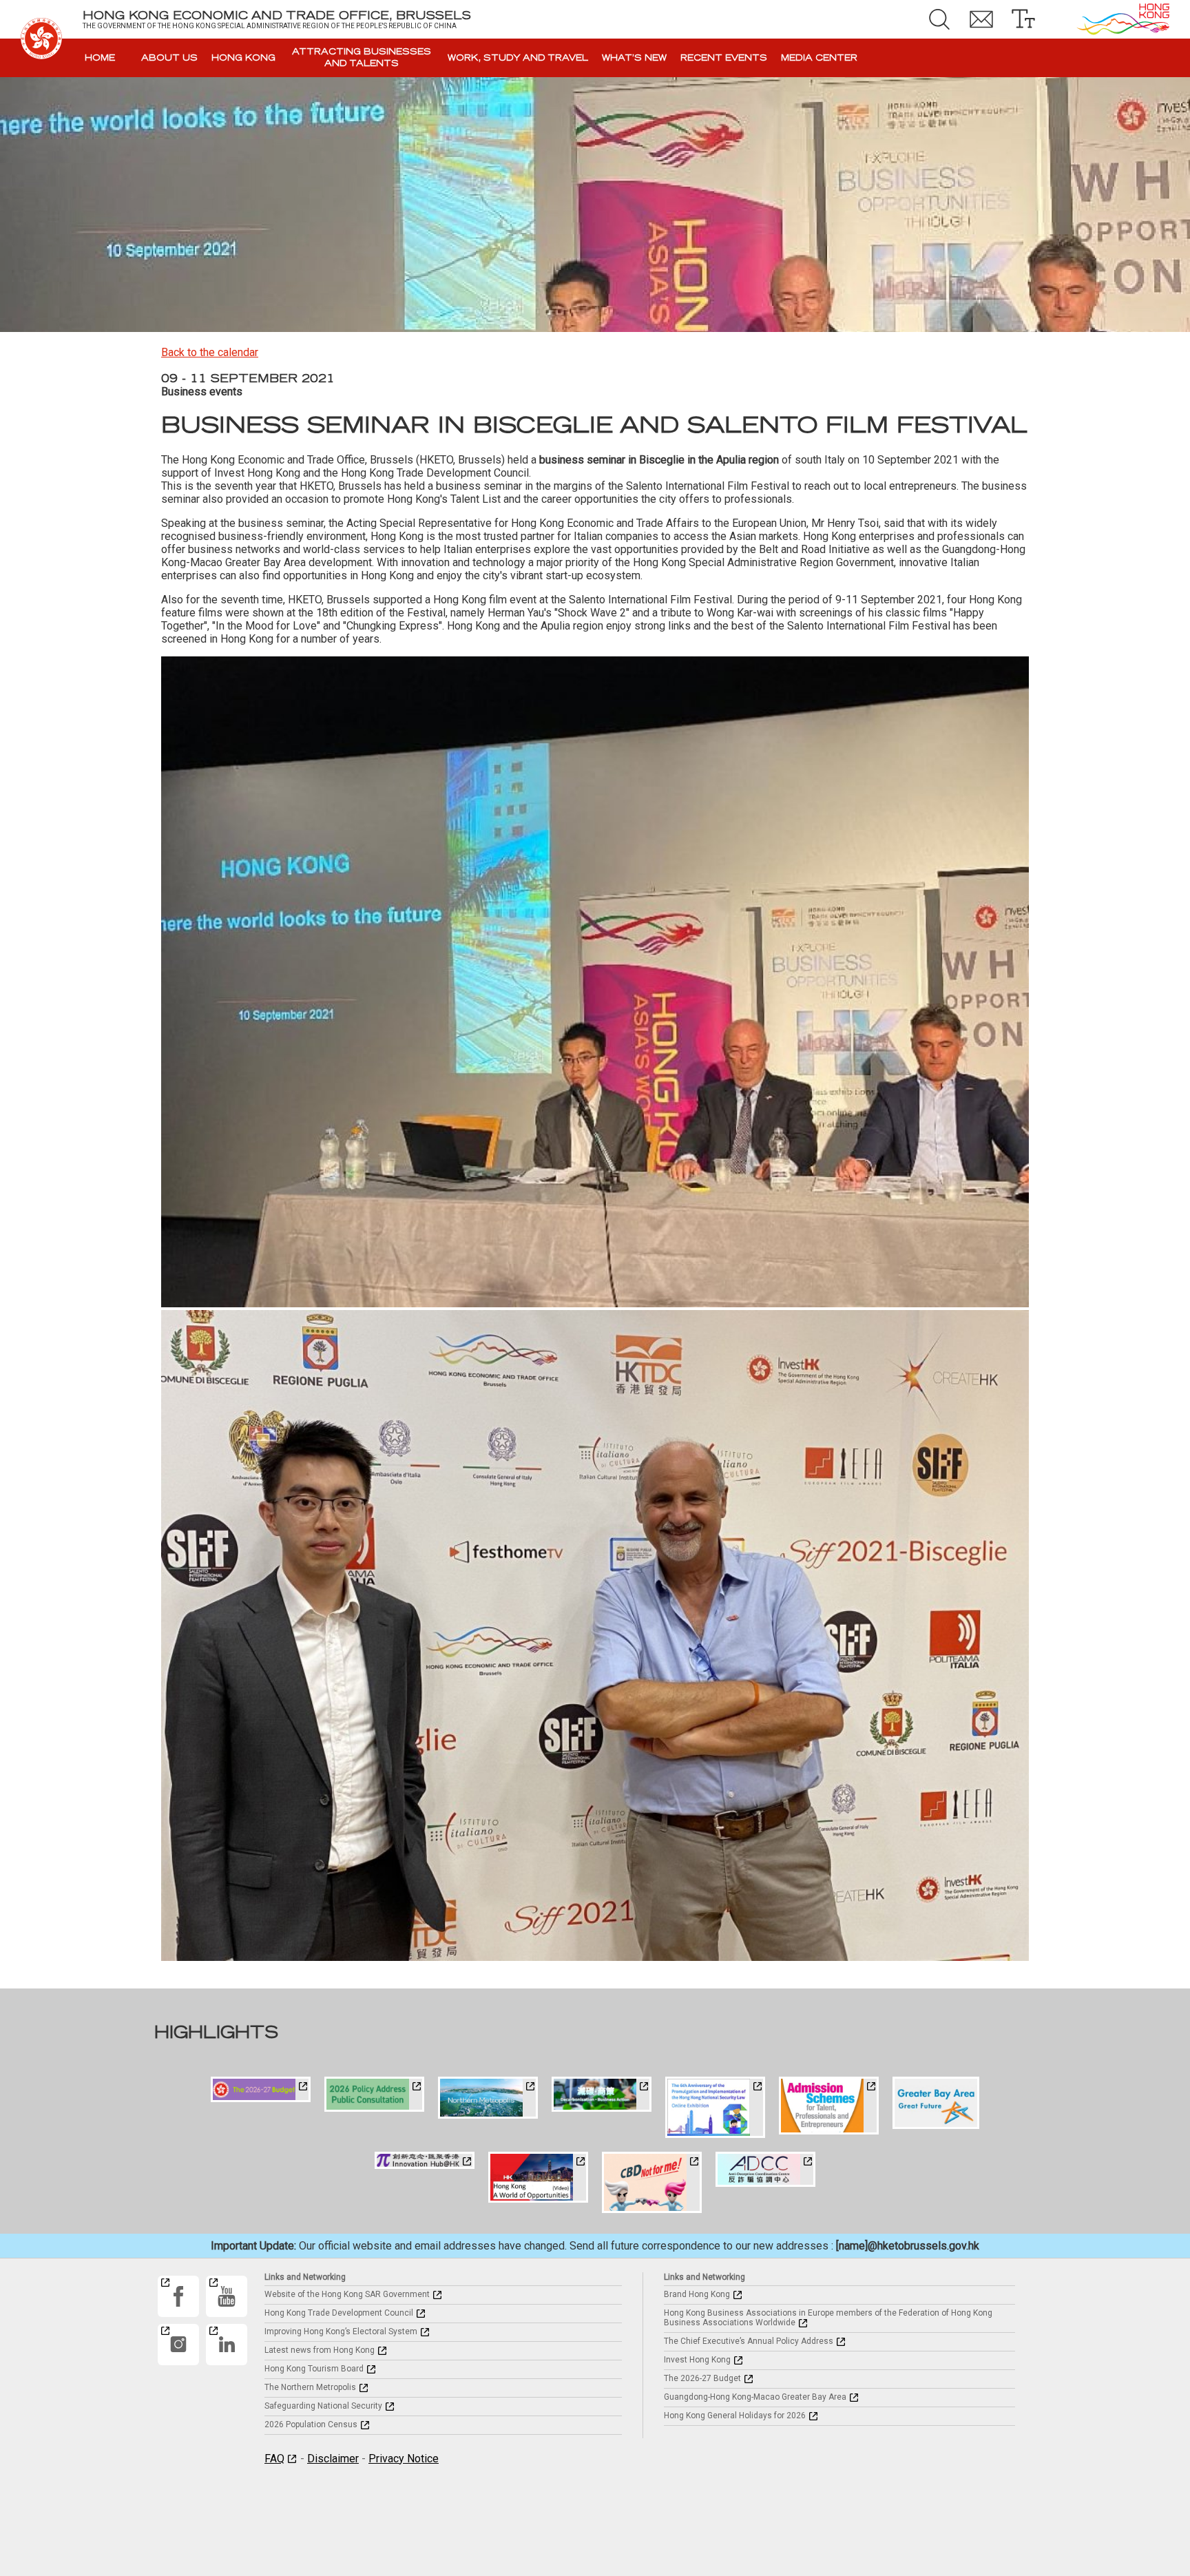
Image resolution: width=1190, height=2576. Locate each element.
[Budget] (261, 2089)
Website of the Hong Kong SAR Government (347, 2294)
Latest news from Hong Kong (320, 2350)
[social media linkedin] (227, 2345)
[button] (939, 19)
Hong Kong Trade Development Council (339, 2313)
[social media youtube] (227, 2296)
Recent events (724, 58)
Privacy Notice (404, 2459)
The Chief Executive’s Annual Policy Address (749, 2341)
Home (100, 58)
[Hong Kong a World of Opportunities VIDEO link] (538, 2177)
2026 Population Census (311, 2424)
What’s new (634, 58)
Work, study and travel (518, 58)
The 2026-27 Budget (702, 2378)
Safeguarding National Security (323, 2406)
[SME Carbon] (602, 2094)
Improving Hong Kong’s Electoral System (341, 2331)
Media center (819, 58)
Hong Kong (243, 58)
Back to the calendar (210, 352)
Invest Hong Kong (697, 2360)
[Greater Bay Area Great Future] (936, 2103)
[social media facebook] (178, 2296)
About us (169, 58)
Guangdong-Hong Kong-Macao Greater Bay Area (755, 2397)
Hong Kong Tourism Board (314, 2369)
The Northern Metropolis (310, 2387)
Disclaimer (333, 2459)
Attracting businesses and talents (362, 58)
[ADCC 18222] (765, 2169)
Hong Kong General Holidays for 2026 (735, 2416)
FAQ (274, 2459)
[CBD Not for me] (652, 2182)
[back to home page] (41, 39)
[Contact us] (981, 19)
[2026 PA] (374, 2094)
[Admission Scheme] (829, 2106)
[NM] (488, 2098)
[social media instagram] (178, 2345)
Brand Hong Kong (697, 2294)
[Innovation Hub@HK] (425, 2160)
